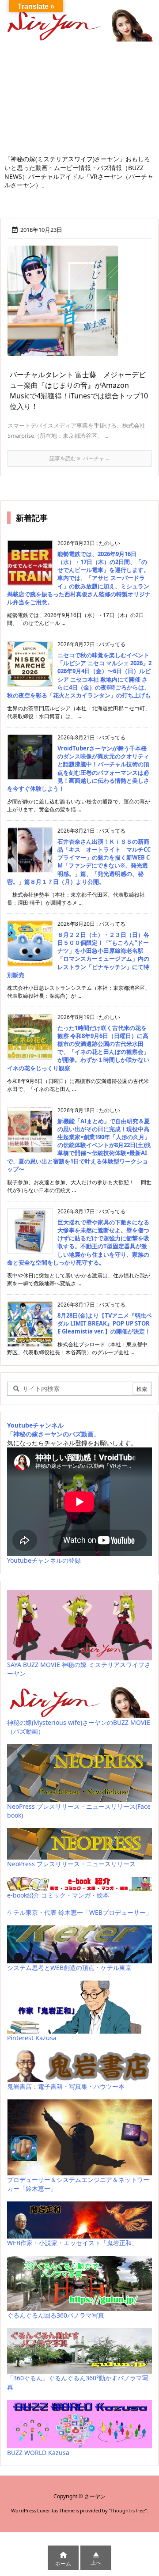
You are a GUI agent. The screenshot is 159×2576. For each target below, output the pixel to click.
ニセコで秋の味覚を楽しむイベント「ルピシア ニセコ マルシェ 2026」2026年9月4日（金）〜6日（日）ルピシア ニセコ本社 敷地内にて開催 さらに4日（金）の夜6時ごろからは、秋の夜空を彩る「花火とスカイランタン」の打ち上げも (79, 675)
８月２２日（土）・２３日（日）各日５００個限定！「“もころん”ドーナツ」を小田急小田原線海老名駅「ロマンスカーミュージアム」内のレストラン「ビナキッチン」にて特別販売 (78, 955)
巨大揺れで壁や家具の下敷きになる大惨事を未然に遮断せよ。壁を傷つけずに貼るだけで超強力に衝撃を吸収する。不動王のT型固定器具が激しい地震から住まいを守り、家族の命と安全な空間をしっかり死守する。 (78, 1242)
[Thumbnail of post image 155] (66, 307)
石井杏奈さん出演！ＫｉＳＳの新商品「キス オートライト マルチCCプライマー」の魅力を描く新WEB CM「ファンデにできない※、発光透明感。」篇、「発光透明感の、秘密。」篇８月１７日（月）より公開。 (79, 862)
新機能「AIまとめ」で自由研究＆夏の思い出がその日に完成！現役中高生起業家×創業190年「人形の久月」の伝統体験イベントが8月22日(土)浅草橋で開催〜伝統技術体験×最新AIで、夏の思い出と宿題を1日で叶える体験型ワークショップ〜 (79, 1145)
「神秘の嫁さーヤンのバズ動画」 (53, 1434)
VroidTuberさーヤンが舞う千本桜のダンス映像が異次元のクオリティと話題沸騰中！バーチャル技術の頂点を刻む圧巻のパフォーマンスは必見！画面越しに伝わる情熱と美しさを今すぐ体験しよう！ (78, 768)
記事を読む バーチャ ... (79, 458)
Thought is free (128, 2510)
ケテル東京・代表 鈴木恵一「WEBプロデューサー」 (79, 1912)
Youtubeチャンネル (35, 1425)
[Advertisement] (79, 101)
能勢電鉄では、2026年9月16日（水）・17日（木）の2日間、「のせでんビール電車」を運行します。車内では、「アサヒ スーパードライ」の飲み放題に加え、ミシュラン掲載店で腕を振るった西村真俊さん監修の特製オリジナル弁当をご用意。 (79, 578)
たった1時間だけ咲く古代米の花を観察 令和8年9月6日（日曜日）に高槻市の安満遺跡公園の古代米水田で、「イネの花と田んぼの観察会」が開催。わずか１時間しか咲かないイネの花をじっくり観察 (78, 1048)
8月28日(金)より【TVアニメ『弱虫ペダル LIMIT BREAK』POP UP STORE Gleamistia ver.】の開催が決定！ (105, 1323)
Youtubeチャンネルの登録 (44, 1560)
